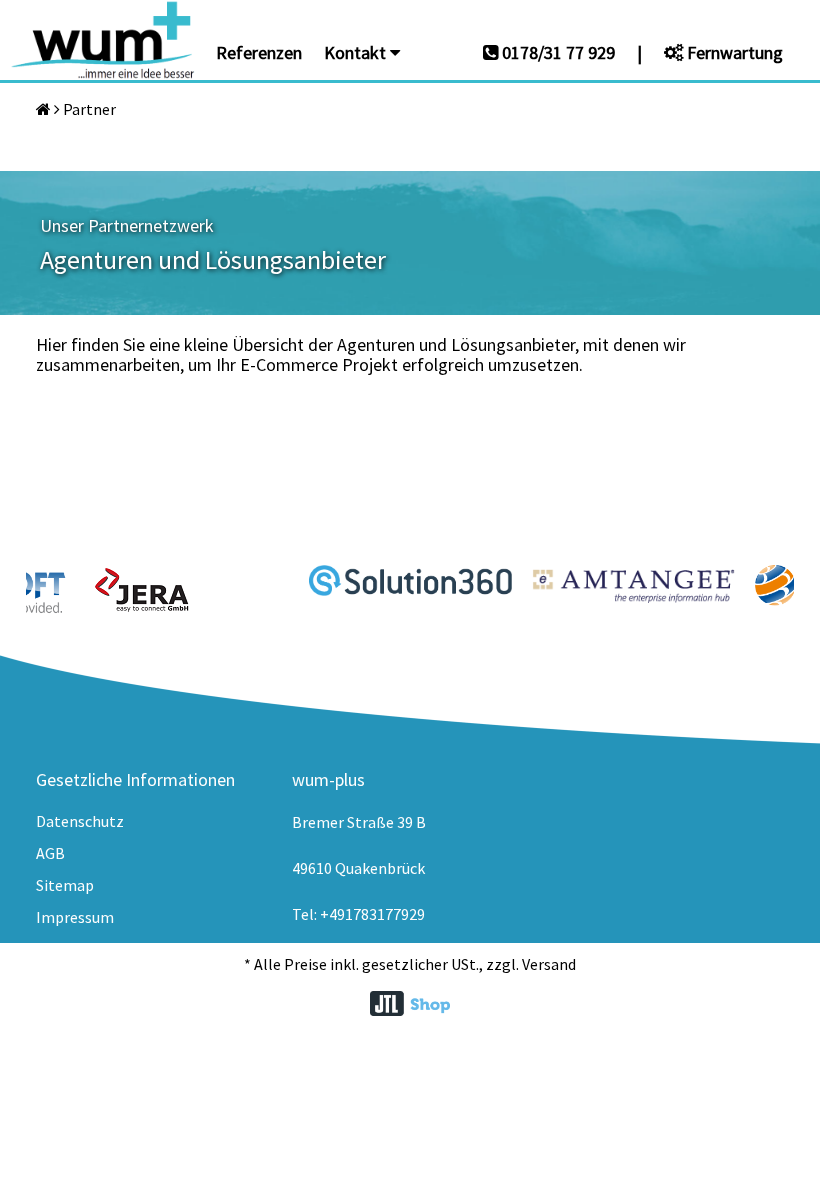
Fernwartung (733, 52)
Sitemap (65, 885)
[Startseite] (43, 109)
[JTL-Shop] (410, 1005)
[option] (187, 590)
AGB (50, 853)
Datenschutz (80, 821)
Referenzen (259, 52)
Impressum (75, 917)
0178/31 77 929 (556, 52)
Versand (549, 964)
